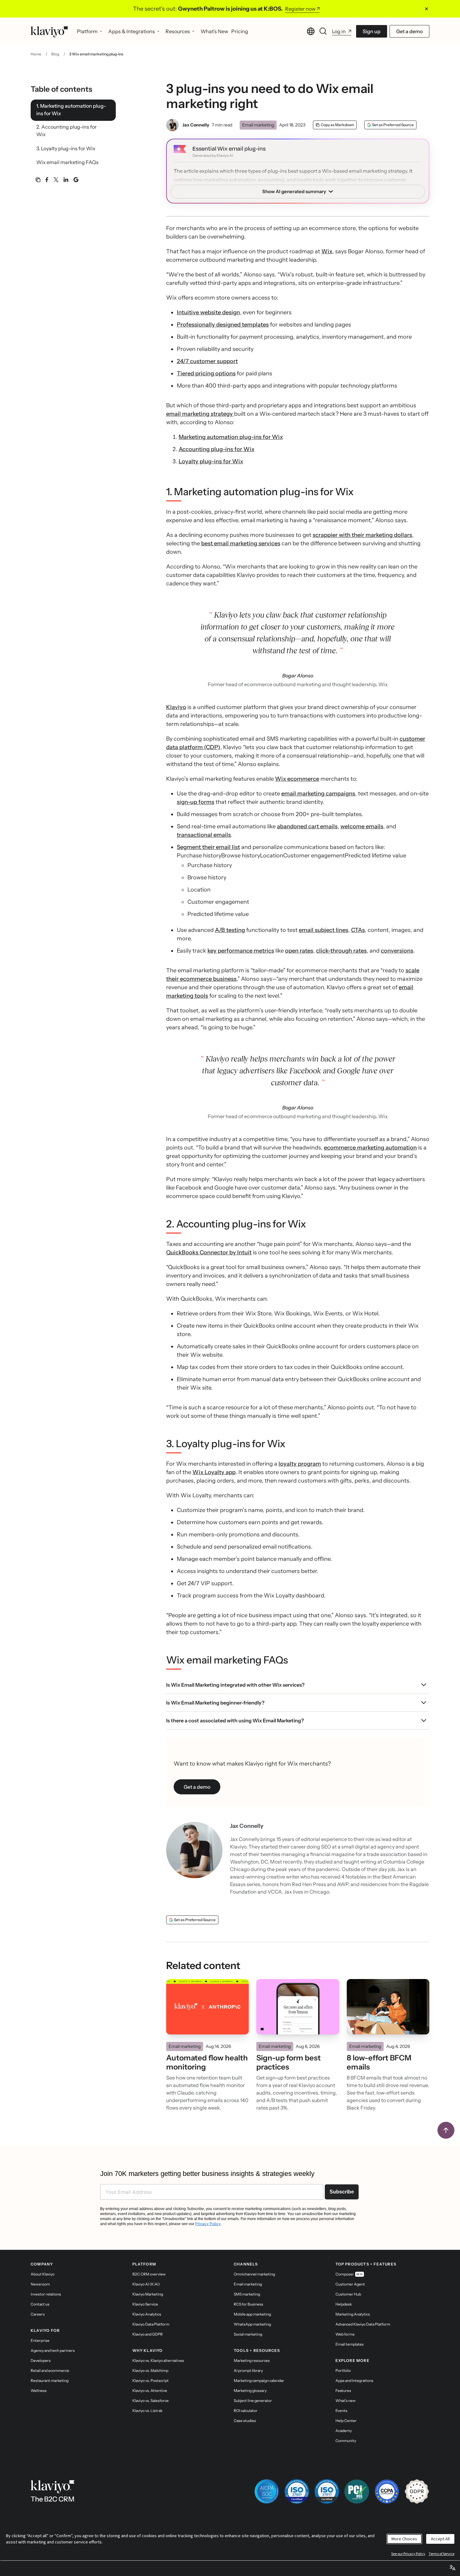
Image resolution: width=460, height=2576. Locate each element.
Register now (300, 9)
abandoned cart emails (307, 826)
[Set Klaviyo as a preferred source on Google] (76, 180)
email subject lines (324, 930)
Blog (55, 54)
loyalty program (300, 1464)
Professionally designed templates (223, 325)
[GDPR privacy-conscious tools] (417, 2491)
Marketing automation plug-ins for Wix (231, 437)
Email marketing (258, 125)
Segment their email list (208, 847)
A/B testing (230, 930)
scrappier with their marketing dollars (362, 535)
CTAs (358, 930)
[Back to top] (446, 2130)
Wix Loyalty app (214, 1472)
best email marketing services (241, 543)
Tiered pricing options (206, 373)
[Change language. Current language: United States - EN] (311, 31)
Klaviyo (176, 707)
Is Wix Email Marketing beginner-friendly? (215, 1703)
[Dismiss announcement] (427, 9)
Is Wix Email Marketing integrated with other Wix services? (235, 1685)
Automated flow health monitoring (207, 2062)
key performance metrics (241, 951)
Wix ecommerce (297, 779)
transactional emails (204, 835)
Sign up (372, 31)
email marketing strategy (200, 414)
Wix (327, 251)
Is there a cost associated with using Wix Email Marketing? (235, 1720)
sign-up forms (196, 802)
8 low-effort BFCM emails (379, 2062)
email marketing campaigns (318, 794)
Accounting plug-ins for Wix (217, 449)
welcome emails (362, 826)
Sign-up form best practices (289, 2062)
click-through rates (341, 951)
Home (36, 54)
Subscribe (342, 2192)
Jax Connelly (196, 125)
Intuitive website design (208, 312)
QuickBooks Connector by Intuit (209, 1252)
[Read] (207, 2007)
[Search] (323, 31)
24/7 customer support (207, 361)
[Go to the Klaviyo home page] (49, 31)
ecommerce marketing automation (370, 1148)
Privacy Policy (208, 2224)
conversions (397, 951)
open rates (299, 951)
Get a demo (409, 31)
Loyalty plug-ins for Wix (211, 461)
